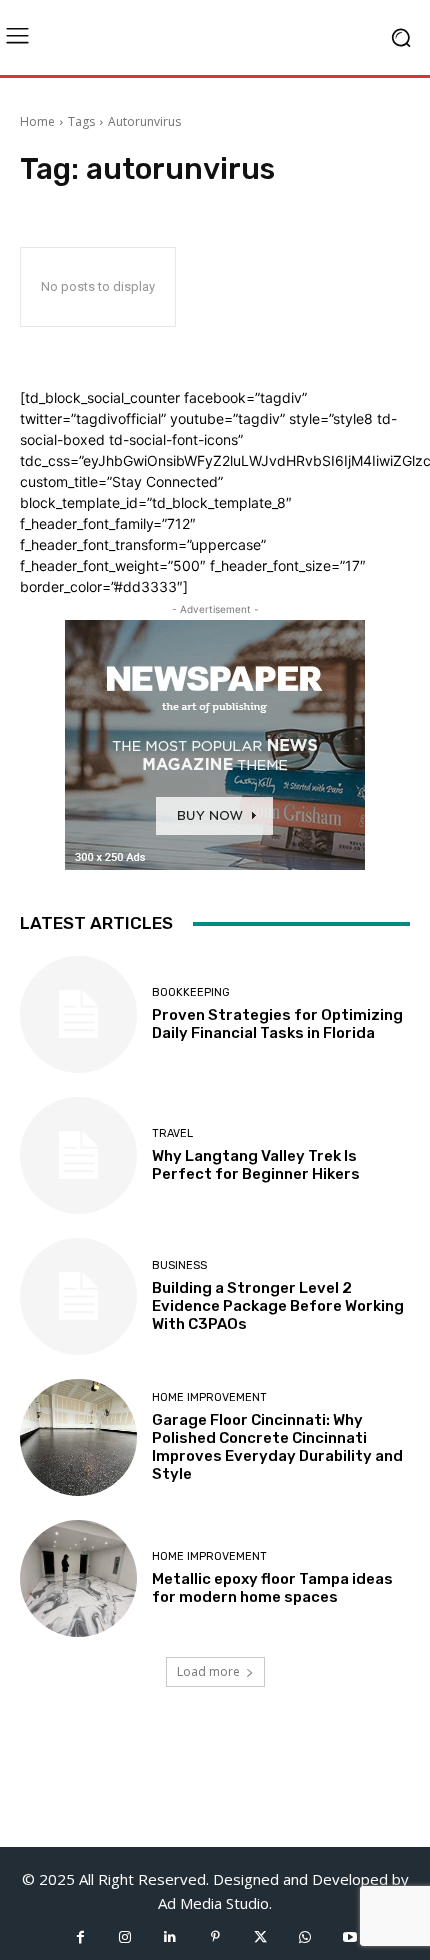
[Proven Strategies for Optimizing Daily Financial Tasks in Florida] (78, 1014)
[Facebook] (80, 1937)
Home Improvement (209, 1397)
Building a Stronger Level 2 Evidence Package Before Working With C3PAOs (278, 1306)
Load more (208, 1671)
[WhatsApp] (305, 1937)
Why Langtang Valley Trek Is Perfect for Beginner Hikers (256, 1165)
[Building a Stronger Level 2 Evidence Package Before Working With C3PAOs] (78, 1296)
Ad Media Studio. (215, 1903)
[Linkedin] (170, 1937)
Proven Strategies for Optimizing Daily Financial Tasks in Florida (277, 1024)
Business (179, 1265)
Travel (172, 1133)
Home (37, 121)
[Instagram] (125, 1937)
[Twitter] (260, 1937)
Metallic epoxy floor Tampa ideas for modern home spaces (272, 1588)
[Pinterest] (215, 1937)
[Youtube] (350, 1937)
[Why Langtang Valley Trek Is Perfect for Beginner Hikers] (78, 1155)
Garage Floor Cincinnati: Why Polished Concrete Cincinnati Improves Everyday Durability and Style (277, 1447)
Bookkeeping (191, 992)
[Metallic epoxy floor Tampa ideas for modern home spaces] (78, 1578)
